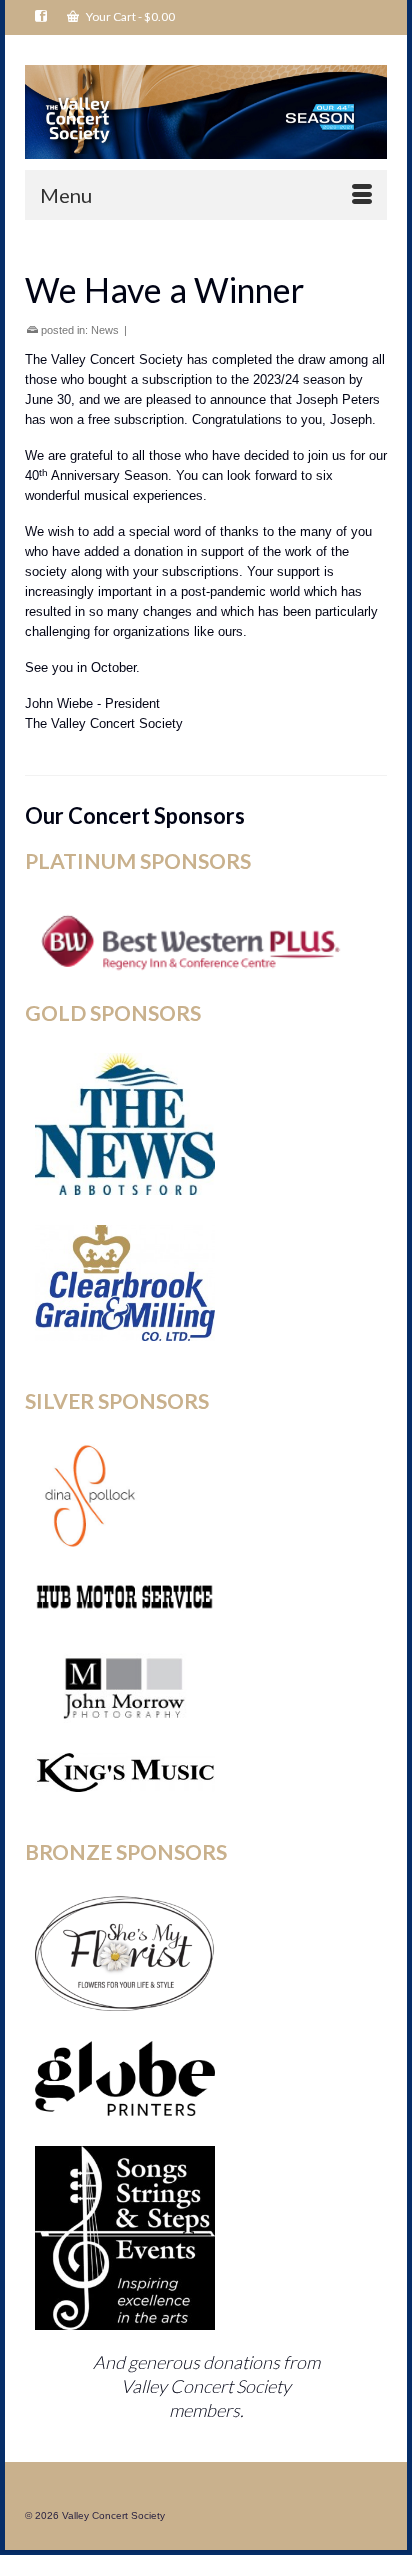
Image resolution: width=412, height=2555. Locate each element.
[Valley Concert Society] (206, 112)
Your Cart (129, 16)
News (105, 330)
